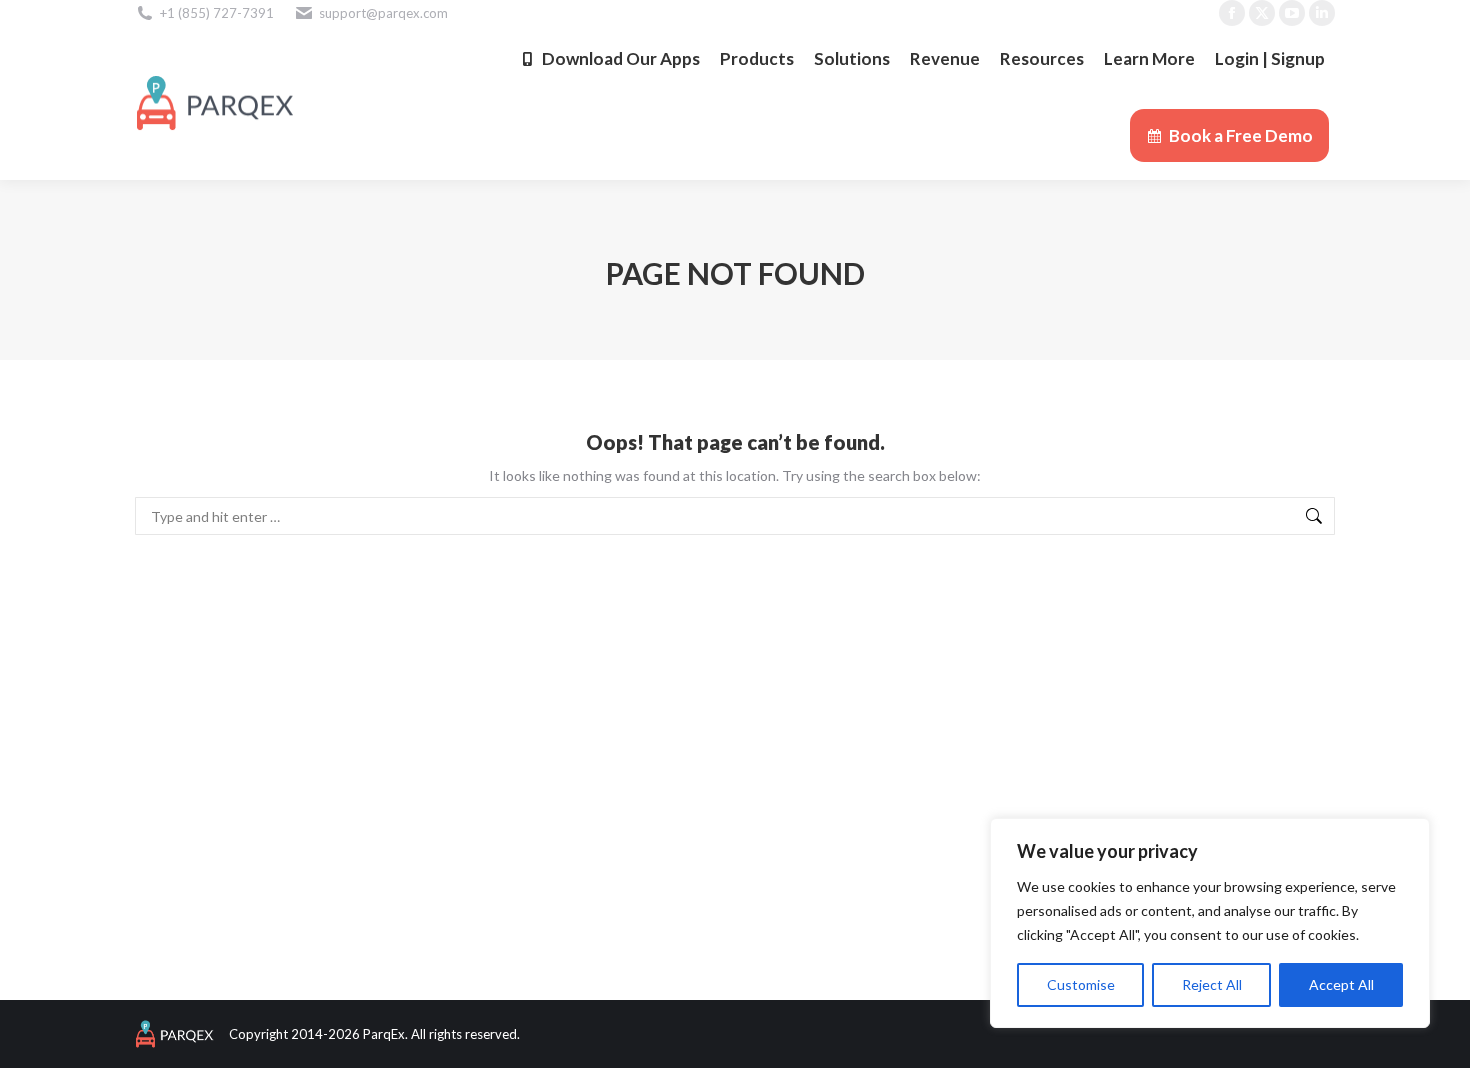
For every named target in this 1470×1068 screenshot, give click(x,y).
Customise (1081, 984)
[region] (1210, 923)
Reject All (1212, 984)
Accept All (1341, 984)
